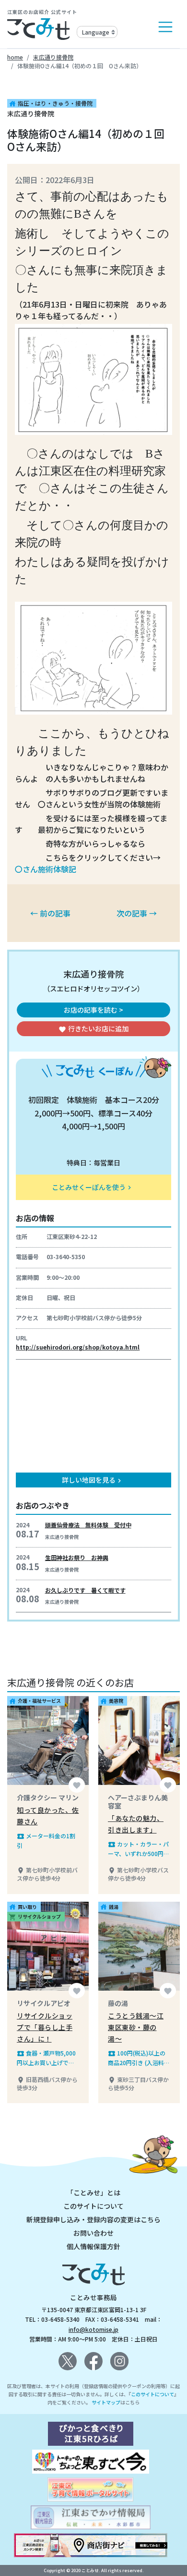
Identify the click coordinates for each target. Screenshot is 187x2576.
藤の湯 (118, 2003)
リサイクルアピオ (44, 2003)
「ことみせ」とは (93, 2192)
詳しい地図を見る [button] (93, 1480)
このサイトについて (93, 2206)
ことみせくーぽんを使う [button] (93, 1187)
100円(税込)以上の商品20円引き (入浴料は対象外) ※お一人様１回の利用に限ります (139, 2058)
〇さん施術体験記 (46, 869)
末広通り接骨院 (53, 57)
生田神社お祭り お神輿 (77, 1557)
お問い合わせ (93, 2233)
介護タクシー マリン (48, 1797)
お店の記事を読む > (93, 1010)
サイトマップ (106, 2402)
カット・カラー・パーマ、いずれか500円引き (139, 1849)
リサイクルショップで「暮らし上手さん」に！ (45, 2027)
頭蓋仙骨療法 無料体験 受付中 (88, 1525)
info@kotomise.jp (93, 2329)
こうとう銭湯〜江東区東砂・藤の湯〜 (136, 2027)
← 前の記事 (50, 913)
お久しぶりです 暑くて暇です (85, 1590)
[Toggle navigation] (165, 27)
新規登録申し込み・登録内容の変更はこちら (93, 2219)
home (15, 57)
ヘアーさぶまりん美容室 (138, 1802)
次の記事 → (137, 913)
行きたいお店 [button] (93, 1028)
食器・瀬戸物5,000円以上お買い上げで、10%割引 (46, 2058)
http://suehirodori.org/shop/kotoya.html (78, 1347)
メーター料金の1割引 (46, 1840)
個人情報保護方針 (93, 2246)
